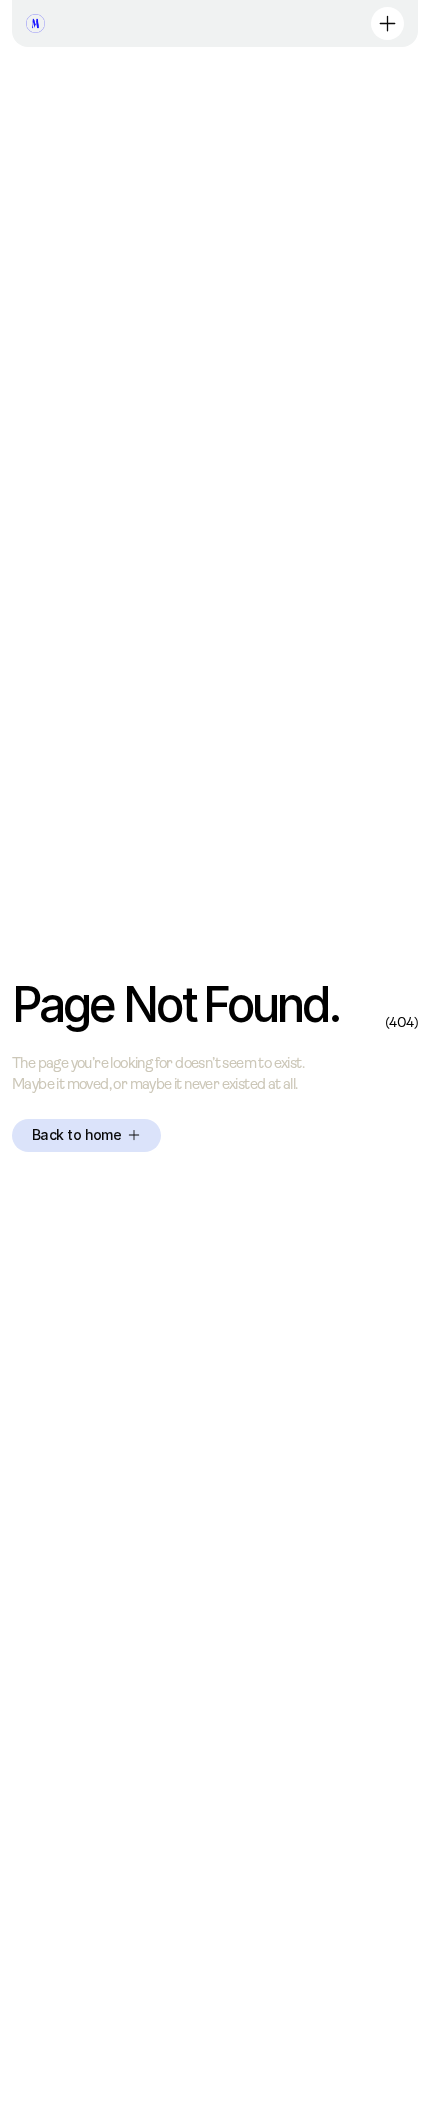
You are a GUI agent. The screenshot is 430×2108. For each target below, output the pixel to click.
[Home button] (35, 23)
